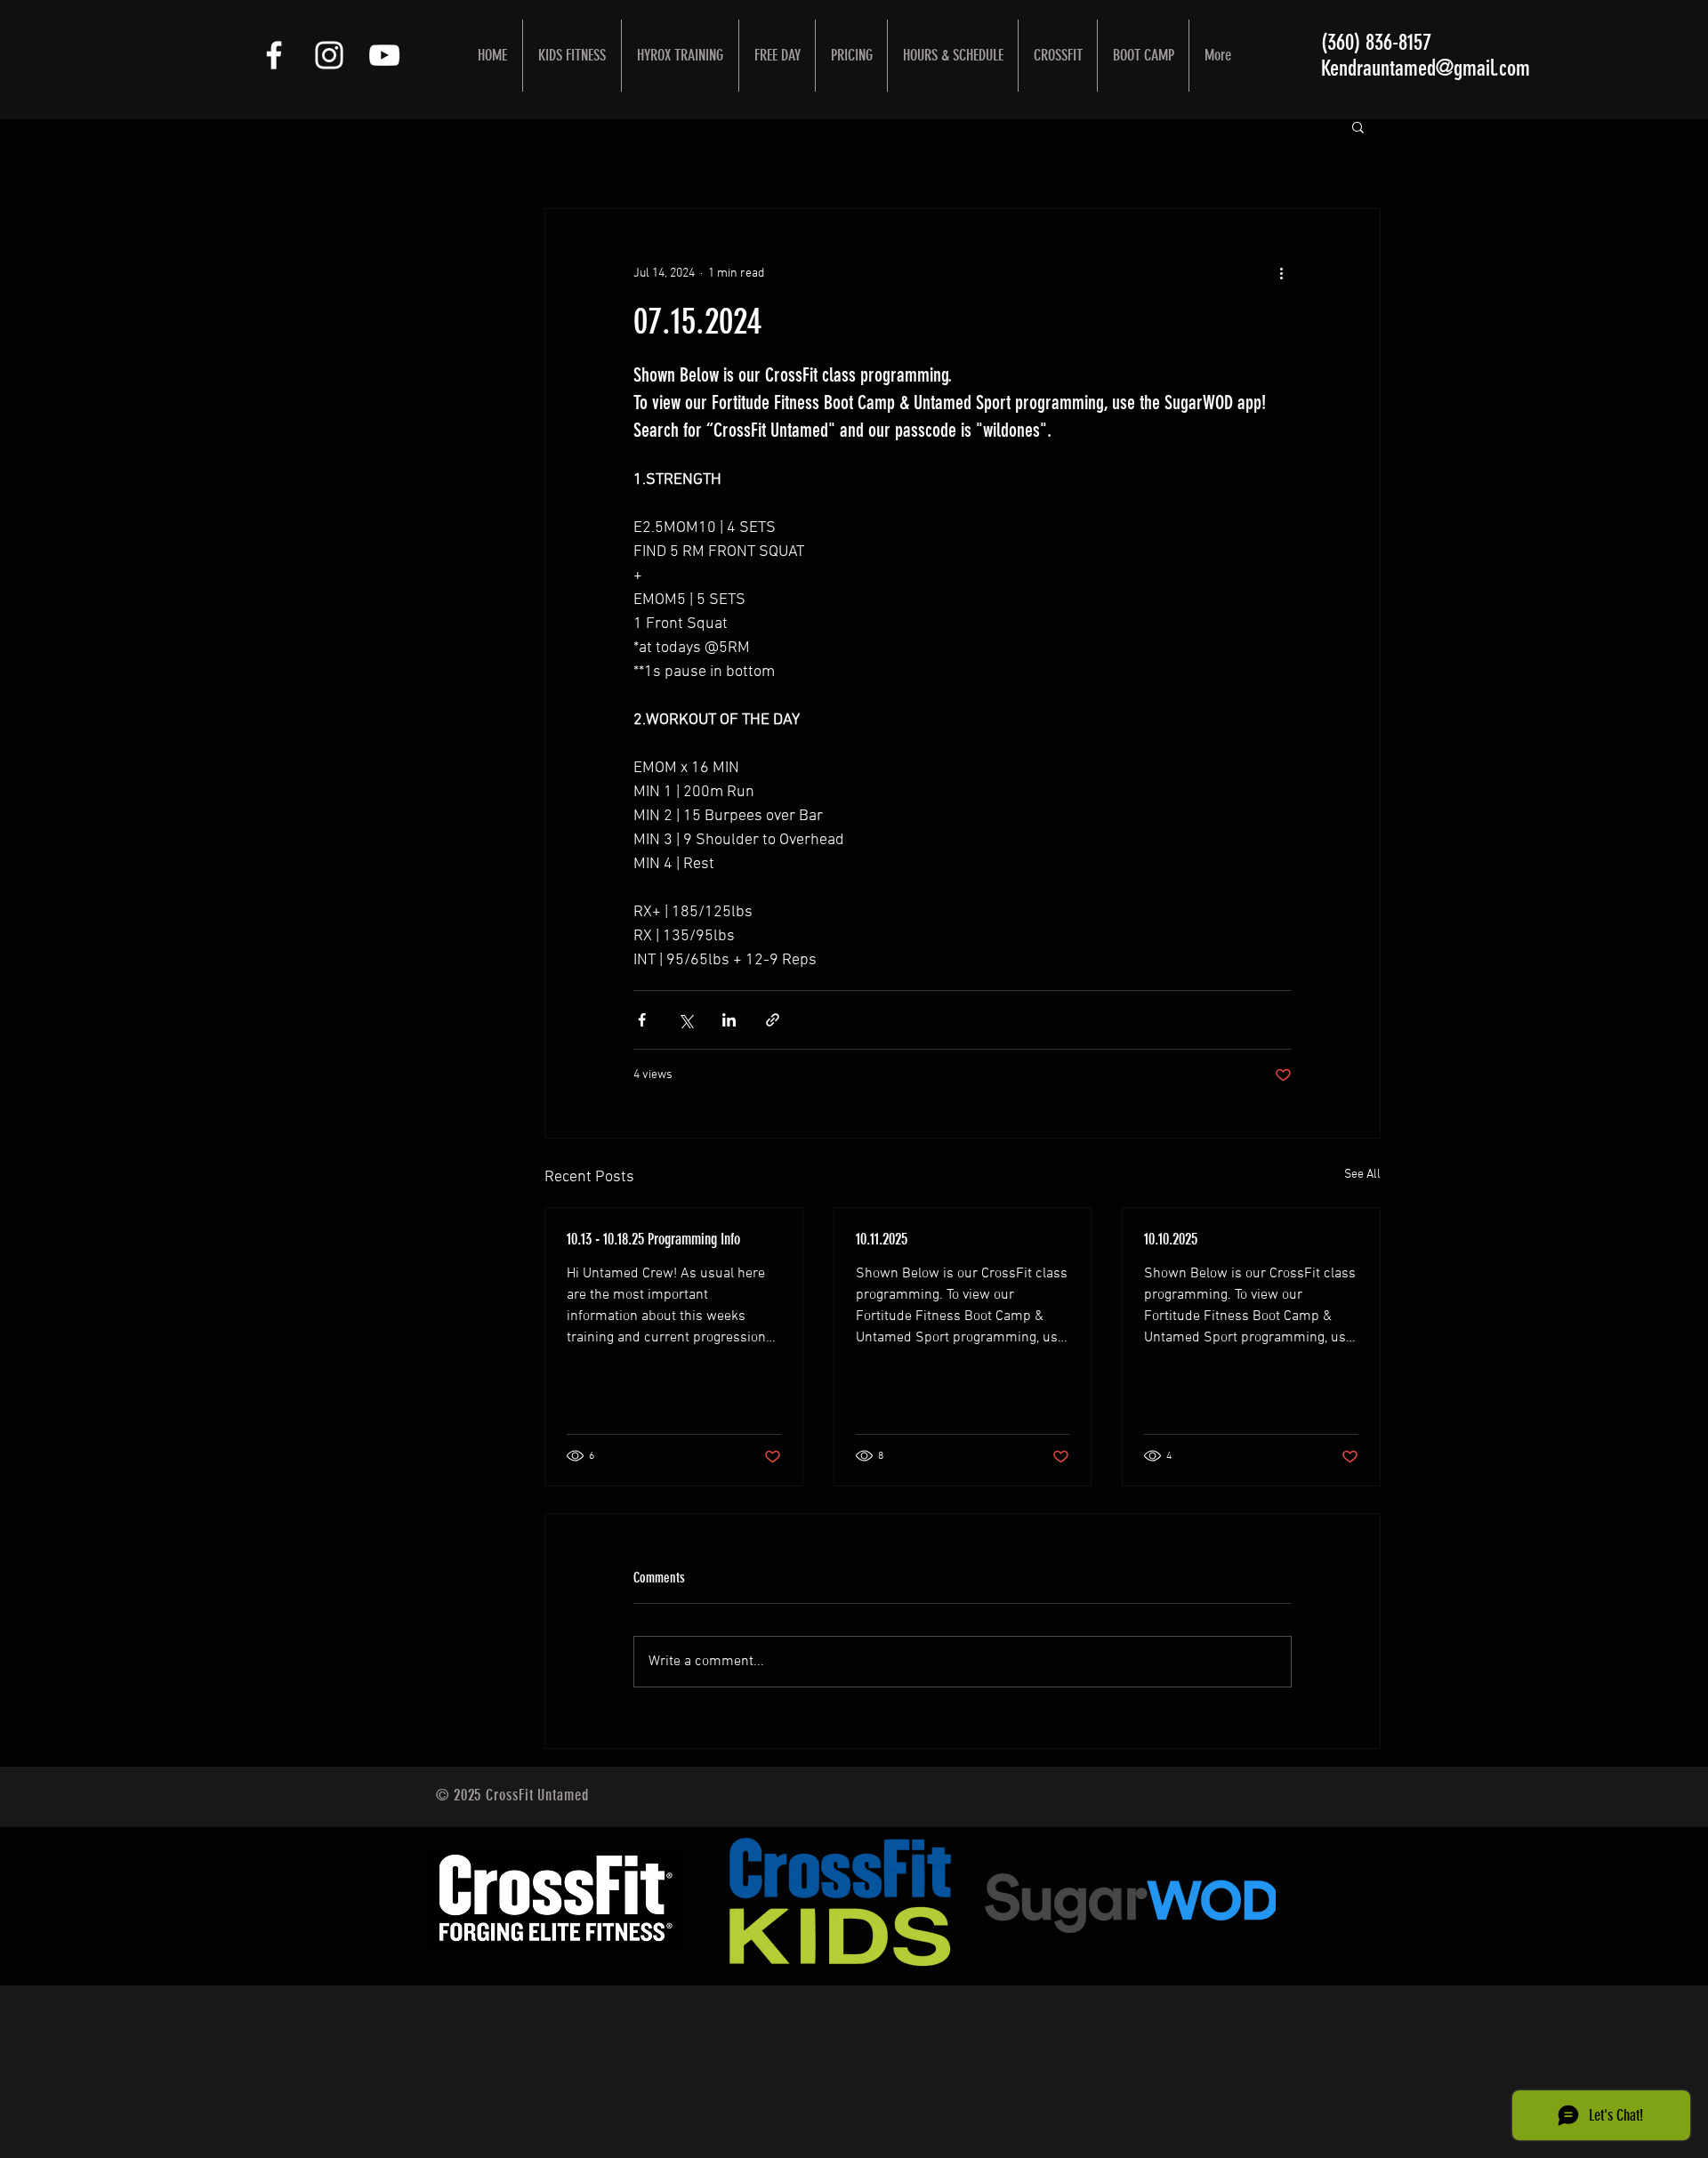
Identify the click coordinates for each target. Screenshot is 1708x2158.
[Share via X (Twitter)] (685, 1020)
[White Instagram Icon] (329, 55)
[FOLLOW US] (274, 55)
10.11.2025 (882, 1239)
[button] (1358, 126)
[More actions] (1281, 273)
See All (1362, 1175)
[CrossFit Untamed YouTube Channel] (384, 55)
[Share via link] (773, 1020)
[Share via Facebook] (642, 1020)
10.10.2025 (1171, 1239)
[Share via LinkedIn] (729, 1020)
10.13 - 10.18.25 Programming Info (653, 1239)
